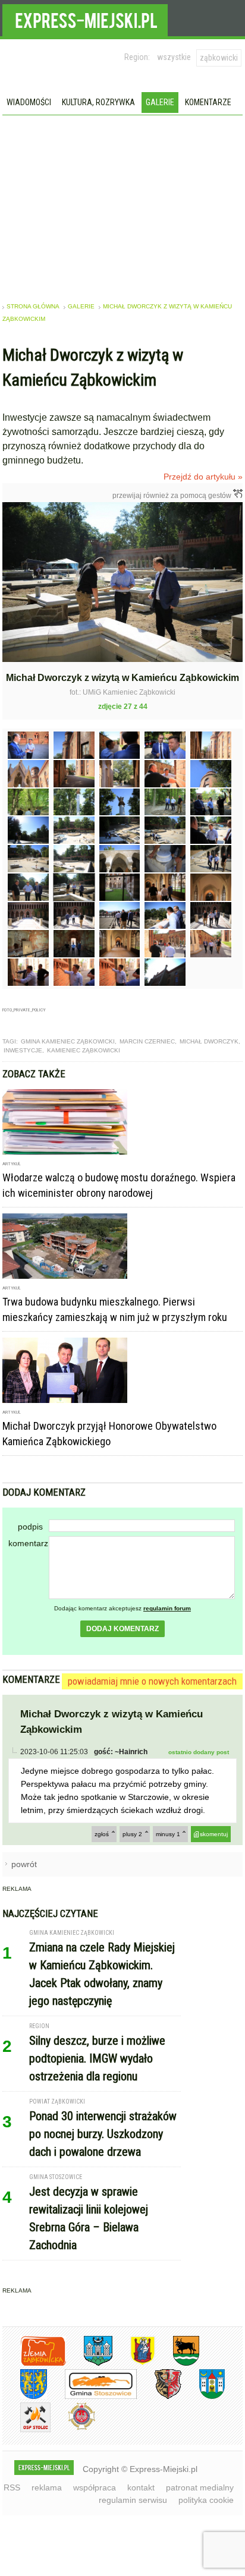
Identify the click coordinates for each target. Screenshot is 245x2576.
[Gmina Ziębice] (203, 2397)
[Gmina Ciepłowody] (177, 2364)
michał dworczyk (209, 1041)
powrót (24, 1864)
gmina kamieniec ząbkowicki (68, 1041)
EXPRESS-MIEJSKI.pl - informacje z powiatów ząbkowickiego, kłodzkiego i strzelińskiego (85, 18)
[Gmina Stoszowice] (92, 2397)
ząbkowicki (219, 58)
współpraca (95, 2487)
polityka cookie (206, 2500)
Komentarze (208, 102)
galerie (81, 306)
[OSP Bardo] (73, 2428)
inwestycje (23, 1050)
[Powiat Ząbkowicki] (34, 2364)
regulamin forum (167, 1608)
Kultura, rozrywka (98, 102)
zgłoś (102, 1834)
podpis (30, 1527)
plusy (132, 1834)
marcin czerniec (147, 1041)
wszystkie (174, 57)
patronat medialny (200, 2487)
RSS (12, 2487)
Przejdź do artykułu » (203, 477)
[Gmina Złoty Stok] (159, 2397)
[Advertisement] (122, 204)
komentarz (28, 1543)
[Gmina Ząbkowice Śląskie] (89, 2364)
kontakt (141, 2487)
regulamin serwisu (133, 2500)
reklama (47, 2487)
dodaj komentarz (122, 1629)
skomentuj (214, 1834)
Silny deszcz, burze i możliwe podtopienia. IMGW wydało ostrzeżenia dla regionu (97, 2058)
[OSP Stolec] (26, 2430)
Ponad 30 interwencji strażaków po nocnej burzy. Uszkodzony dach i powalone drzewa (103, 2134)
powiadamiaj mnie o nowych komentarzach (152, 1681)
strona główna (33, 306)
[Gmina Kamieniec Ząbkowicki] (25, 2397)
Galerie (160, 102)
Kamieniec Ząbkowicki (84, 1050)
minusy (168, 1834)
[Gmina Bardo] (134, 2364)
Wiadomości (29, 102)
